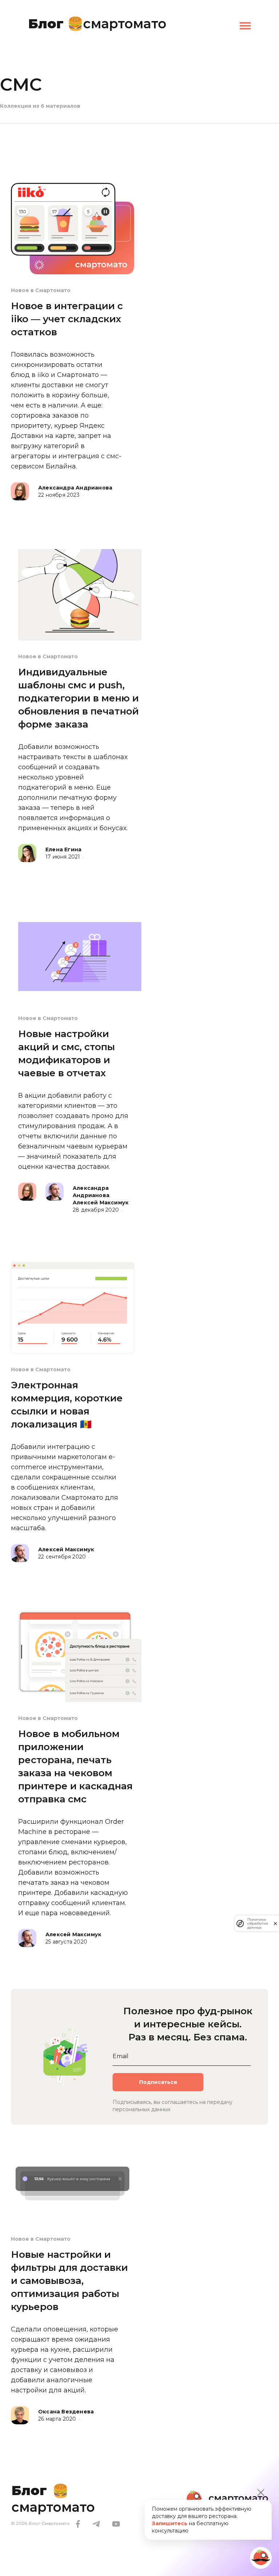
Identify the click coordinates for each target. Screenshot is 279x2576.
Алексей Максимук (101, 1203)
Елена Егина (63, 849)
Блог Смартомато (49, 2523)
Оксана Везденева (66, 2412)
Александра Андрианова (75, 488)
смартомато (97, 22)
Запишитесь (170, 2523)
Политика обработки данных (258, 1923)
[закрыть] (275, 1924)
